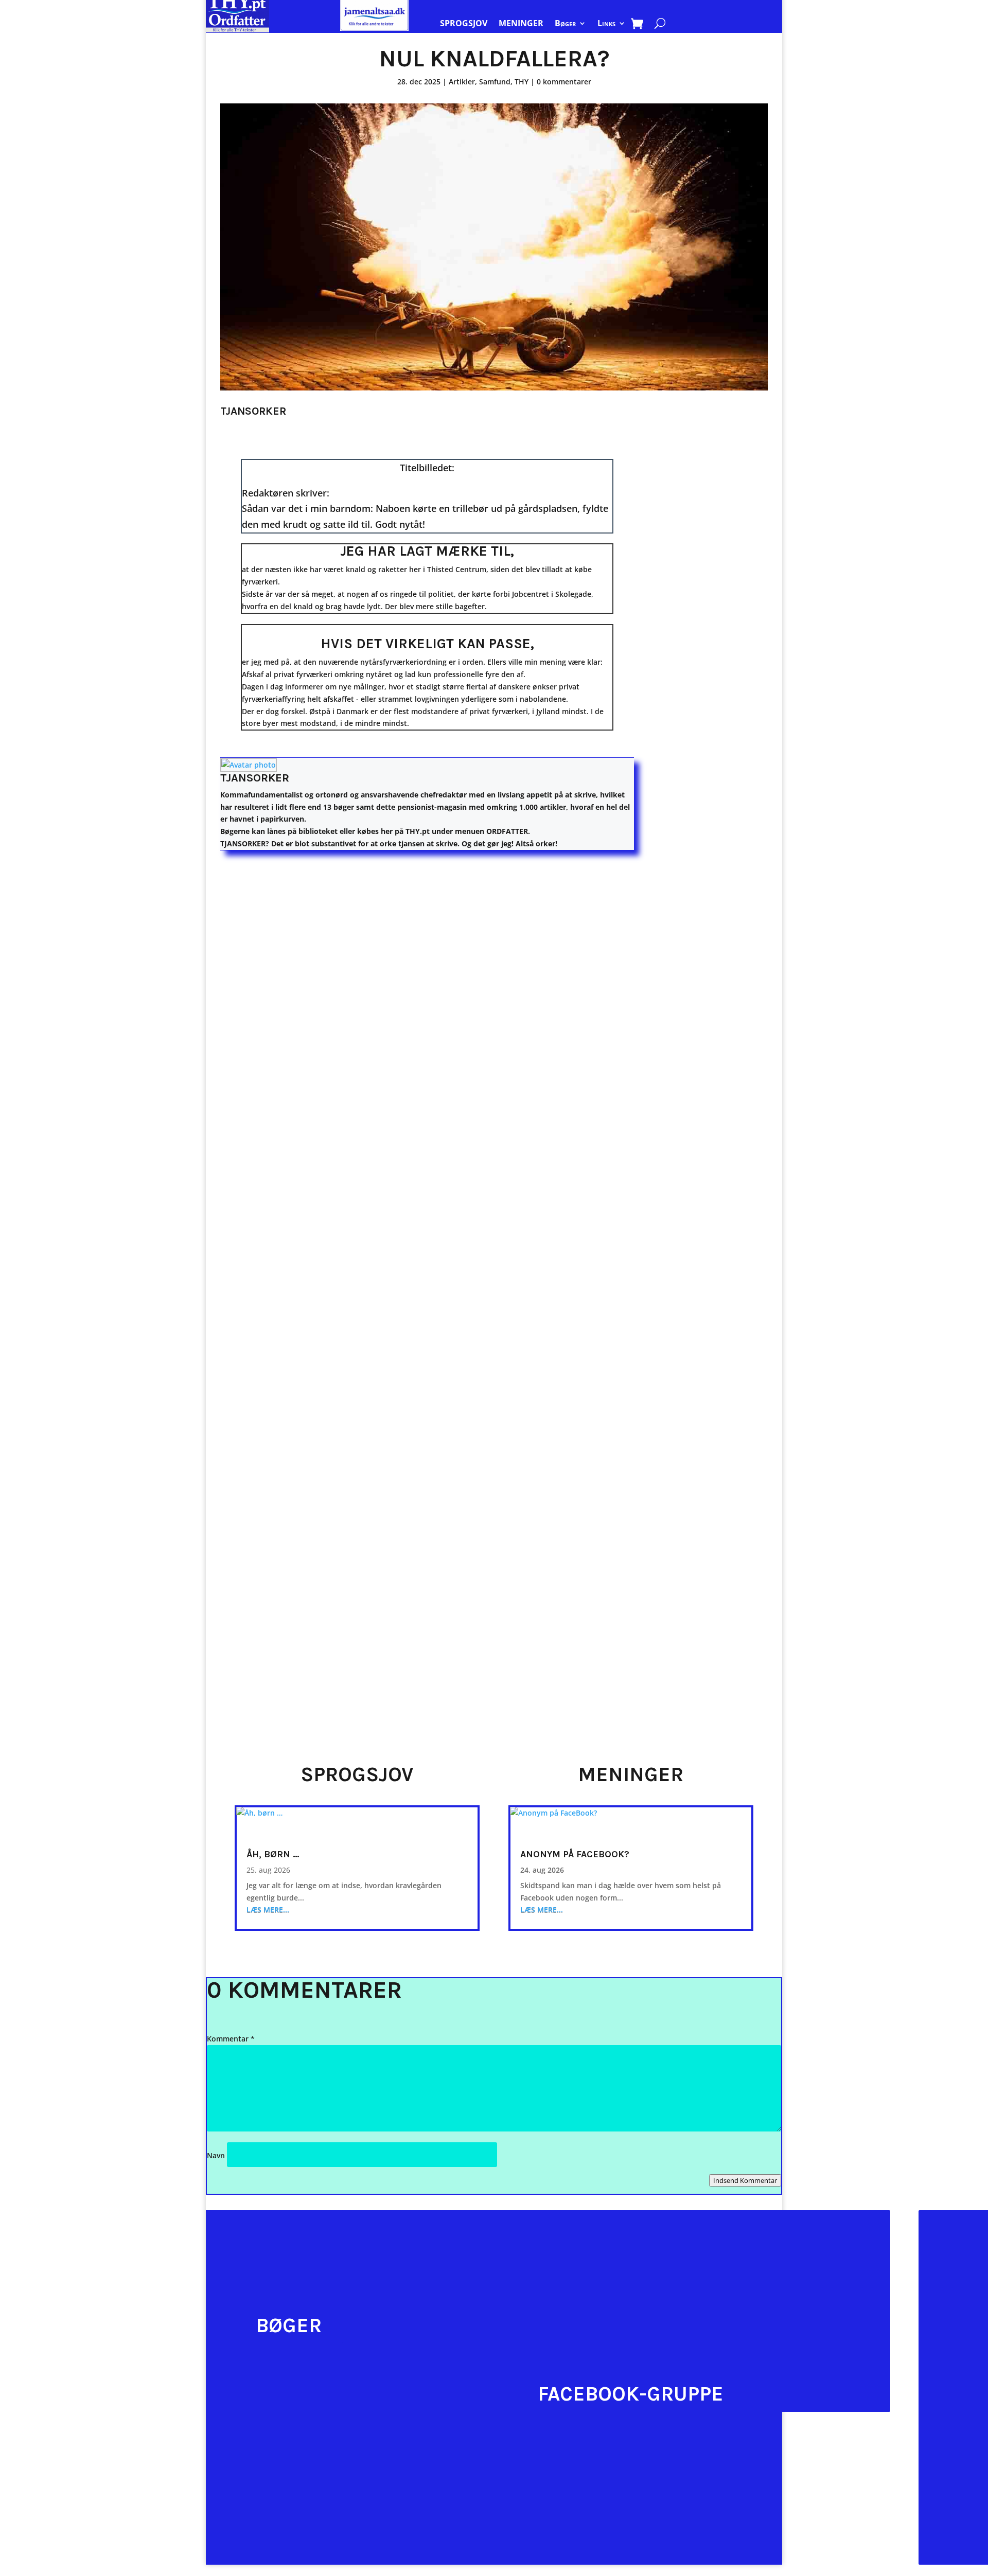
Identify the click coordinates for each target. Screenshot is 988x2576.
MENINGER (521, 24)
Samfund (495, 82)
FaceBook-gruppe (631, 2394)
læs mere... (268, 1909)
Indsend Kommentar (745, 2180)
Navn (216, 2155)
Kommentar (231, 2039)
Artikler (462, 82)
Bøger (565, 24)
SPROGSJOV (464, 24)
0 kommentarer (564, 82)
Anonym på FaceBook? (575, 1854)
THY (522, 82)
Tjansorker (255, 778)
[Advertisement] (716, 607)
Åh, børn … (273, 1854)
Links (606, 24)
